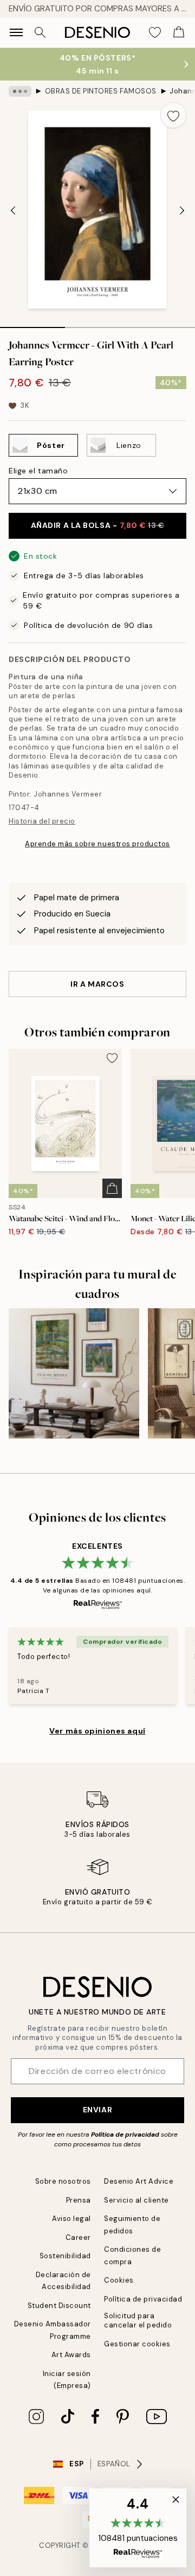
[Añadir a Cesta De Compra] (112, 1188)
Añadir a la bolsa (98, 525)
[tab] (32, 324)
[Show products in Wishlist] (155, 32)
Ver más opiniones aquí (97, 1731)
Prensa (79, 2200)
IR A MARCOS (97, 984)
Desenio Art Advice (139, 2181)
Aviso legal (71, 2219)
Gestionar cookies (137, 2344)
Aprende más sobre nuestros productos (97, 844)
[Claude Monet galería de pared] (74, 1373)
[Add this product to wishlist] (173, 115)
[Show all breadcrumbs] (20, 91)
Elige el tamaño (38, 471)
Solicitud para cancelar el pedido (138, 2320)
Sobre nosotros (63, 2181)
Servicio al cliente (136, 2200)
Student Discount (59, 2306)
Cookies (119, 2280)
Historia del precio (42, 821)
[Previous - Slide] (13, 211)
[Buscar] (40, 32)
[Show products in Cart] (179, 32)
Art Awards (71, 2355)
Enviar (97, 2110)
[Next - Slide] (182, 211)
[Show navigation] (16, 32)
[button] (138, 2528)
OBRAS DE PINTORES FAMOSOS (101, 91)
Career (78, 2237)
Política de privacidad (125, 2135)
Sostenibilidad (65, 2256)
